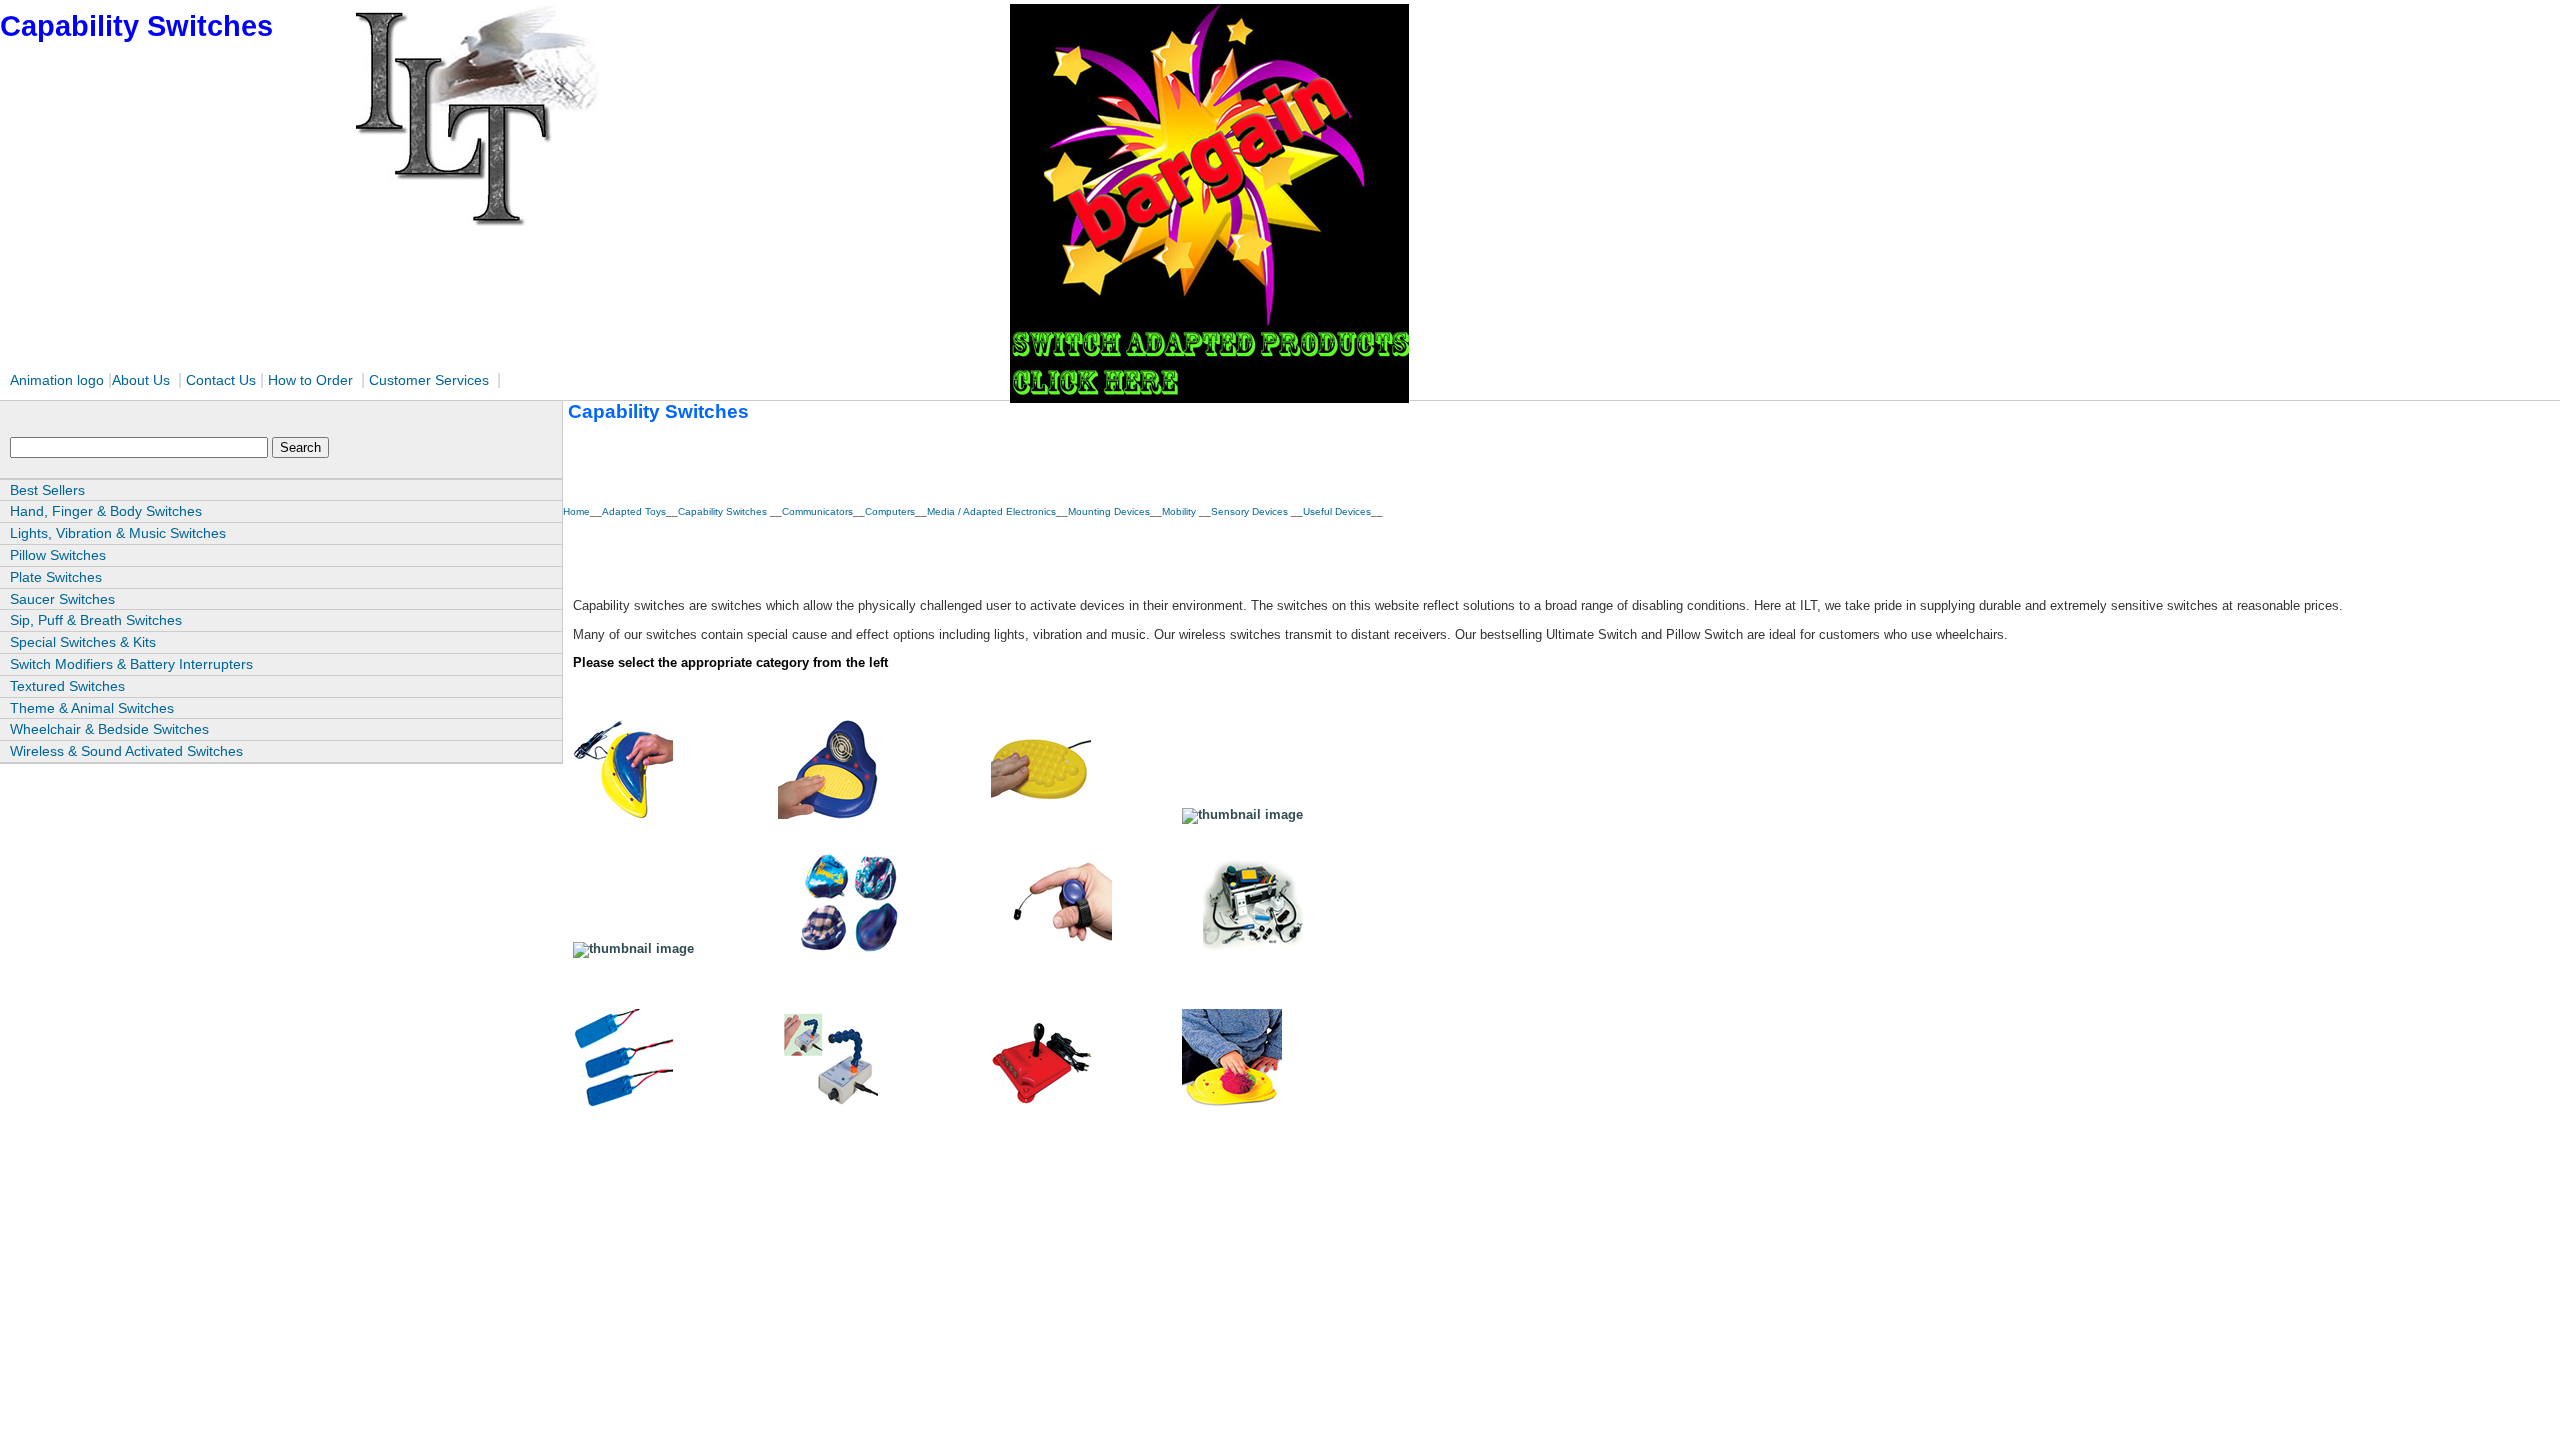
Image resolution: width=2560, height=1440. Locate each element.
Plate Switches (56, 577)
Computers (890, 511)
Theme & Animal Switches (92, 708)
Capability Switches (724, 511)
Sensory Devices (1251, 511)
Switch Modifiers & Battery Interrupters (131, 664)
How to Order (310, 380)
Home (576, 511)
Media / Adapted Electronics (991, 511)
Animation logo (57, 380)
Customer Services (431, 380)
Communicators (817, 511)
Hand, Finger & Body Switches (106, 511)
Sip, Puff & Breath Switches (96, 620)
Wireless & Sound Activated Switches (126, 751)
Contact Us (221, 380)
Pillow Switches (58, 555)
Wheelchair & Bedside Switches (109, 729)
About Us (141, 380)
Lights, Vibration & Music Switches (118, 533)
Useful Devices (1337, 511)
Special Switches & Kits (83, 642)
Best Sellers (47, 490)
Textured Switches (67, 686)
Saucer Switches (62, 599)
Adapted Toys (634, 511)
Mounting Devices (1109, 511)
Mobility (1180, 511)
